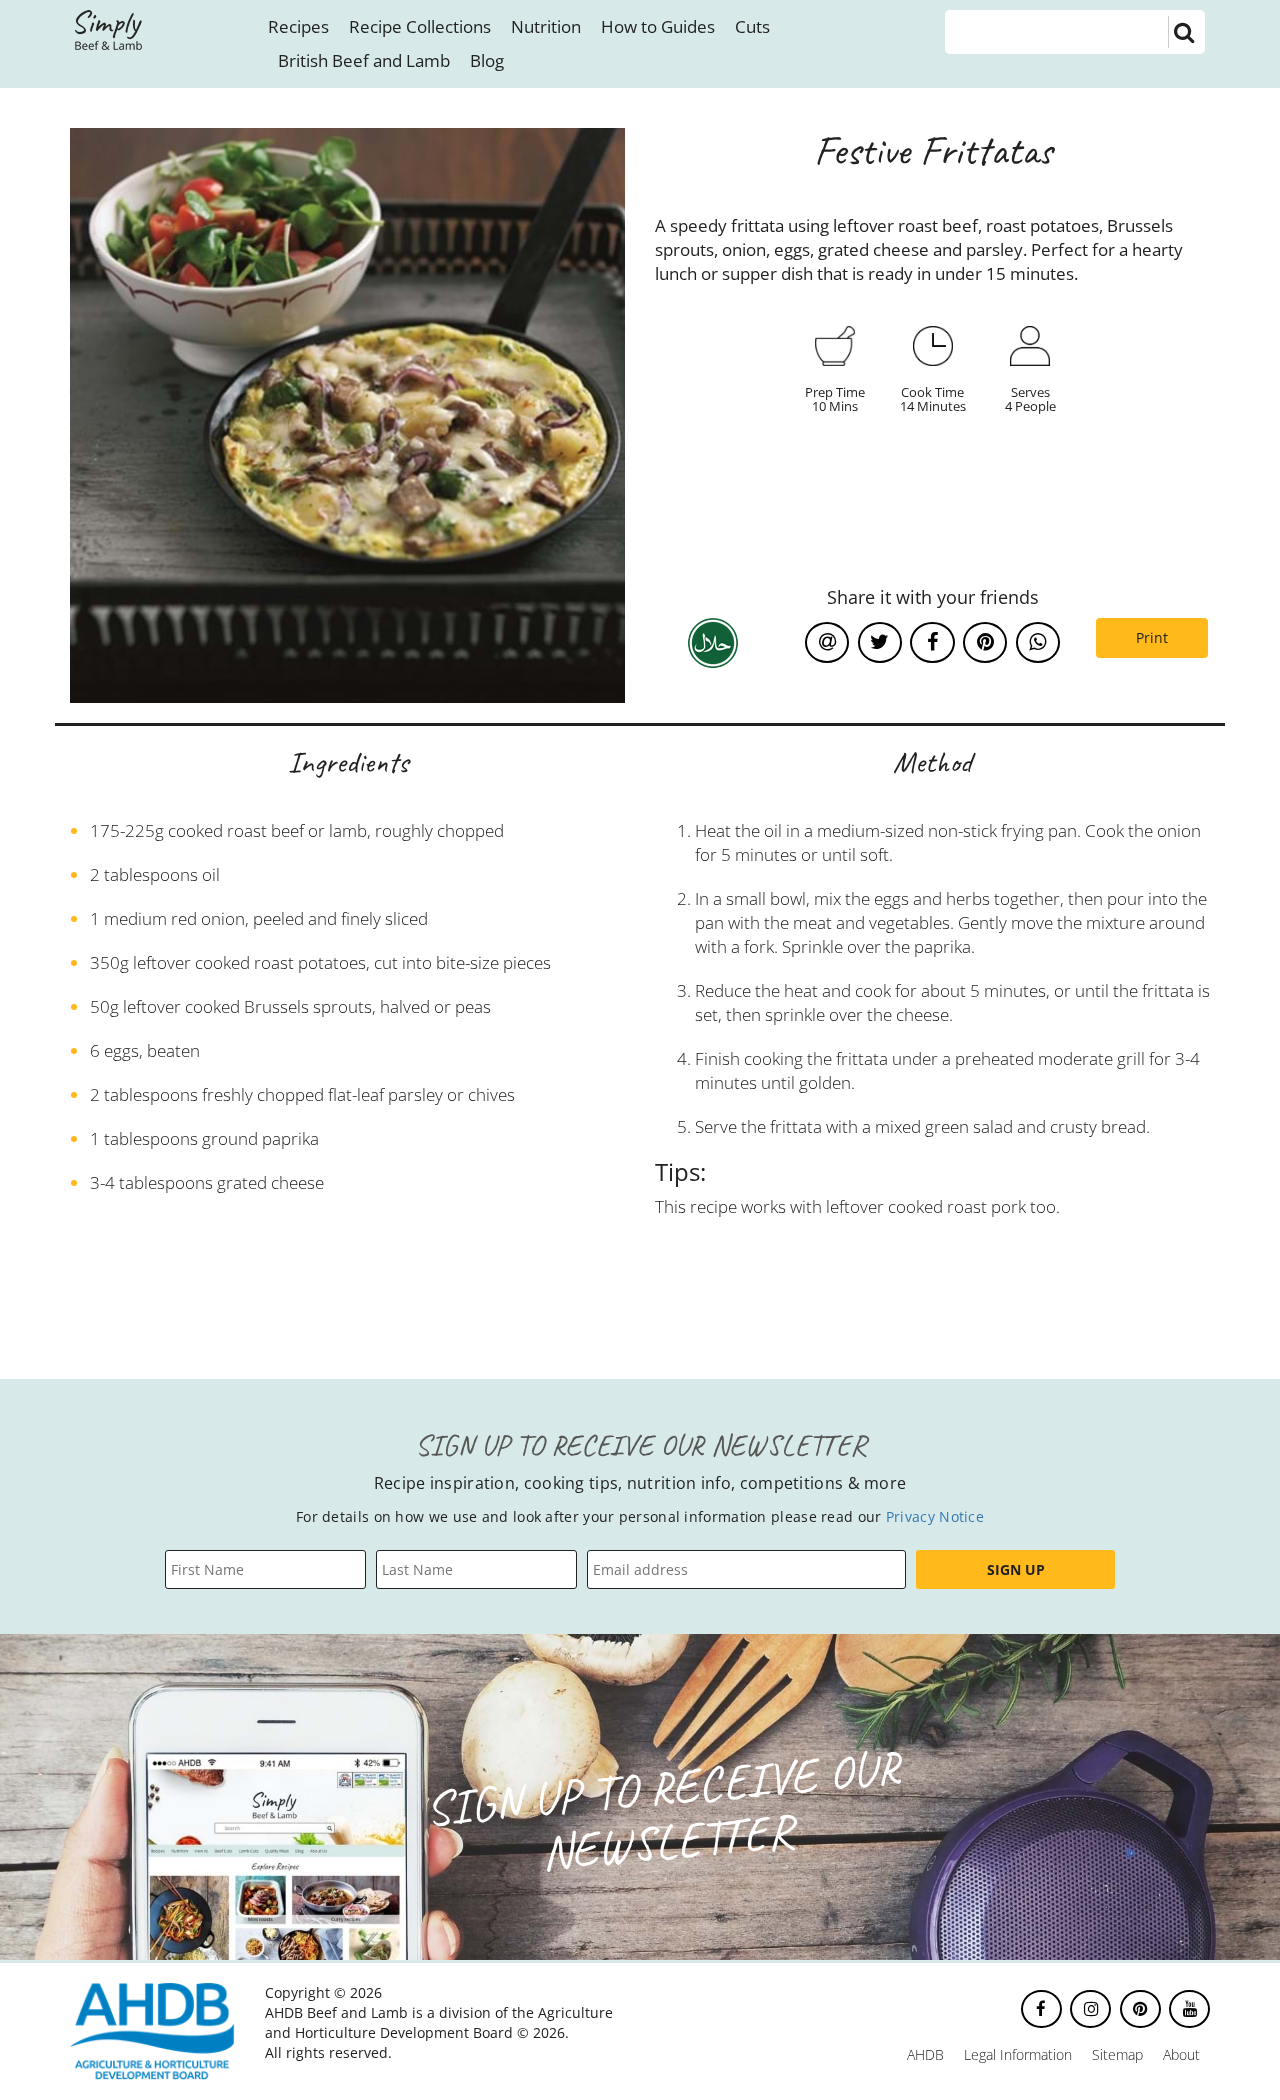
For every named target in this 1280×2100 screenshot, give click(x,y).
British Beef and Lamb (364, 60)
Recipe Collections (420, 26)
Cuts (752, 26)
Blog (487, 60)
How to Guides (658, 26)
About (1181, 2054)
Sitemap (1117, 2054)
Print (1152, 637)
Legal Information (1018, 2054)
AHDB (925, 2054)
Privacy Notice (935, 1516)
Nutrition (546, 26)
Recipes (298, 26)
